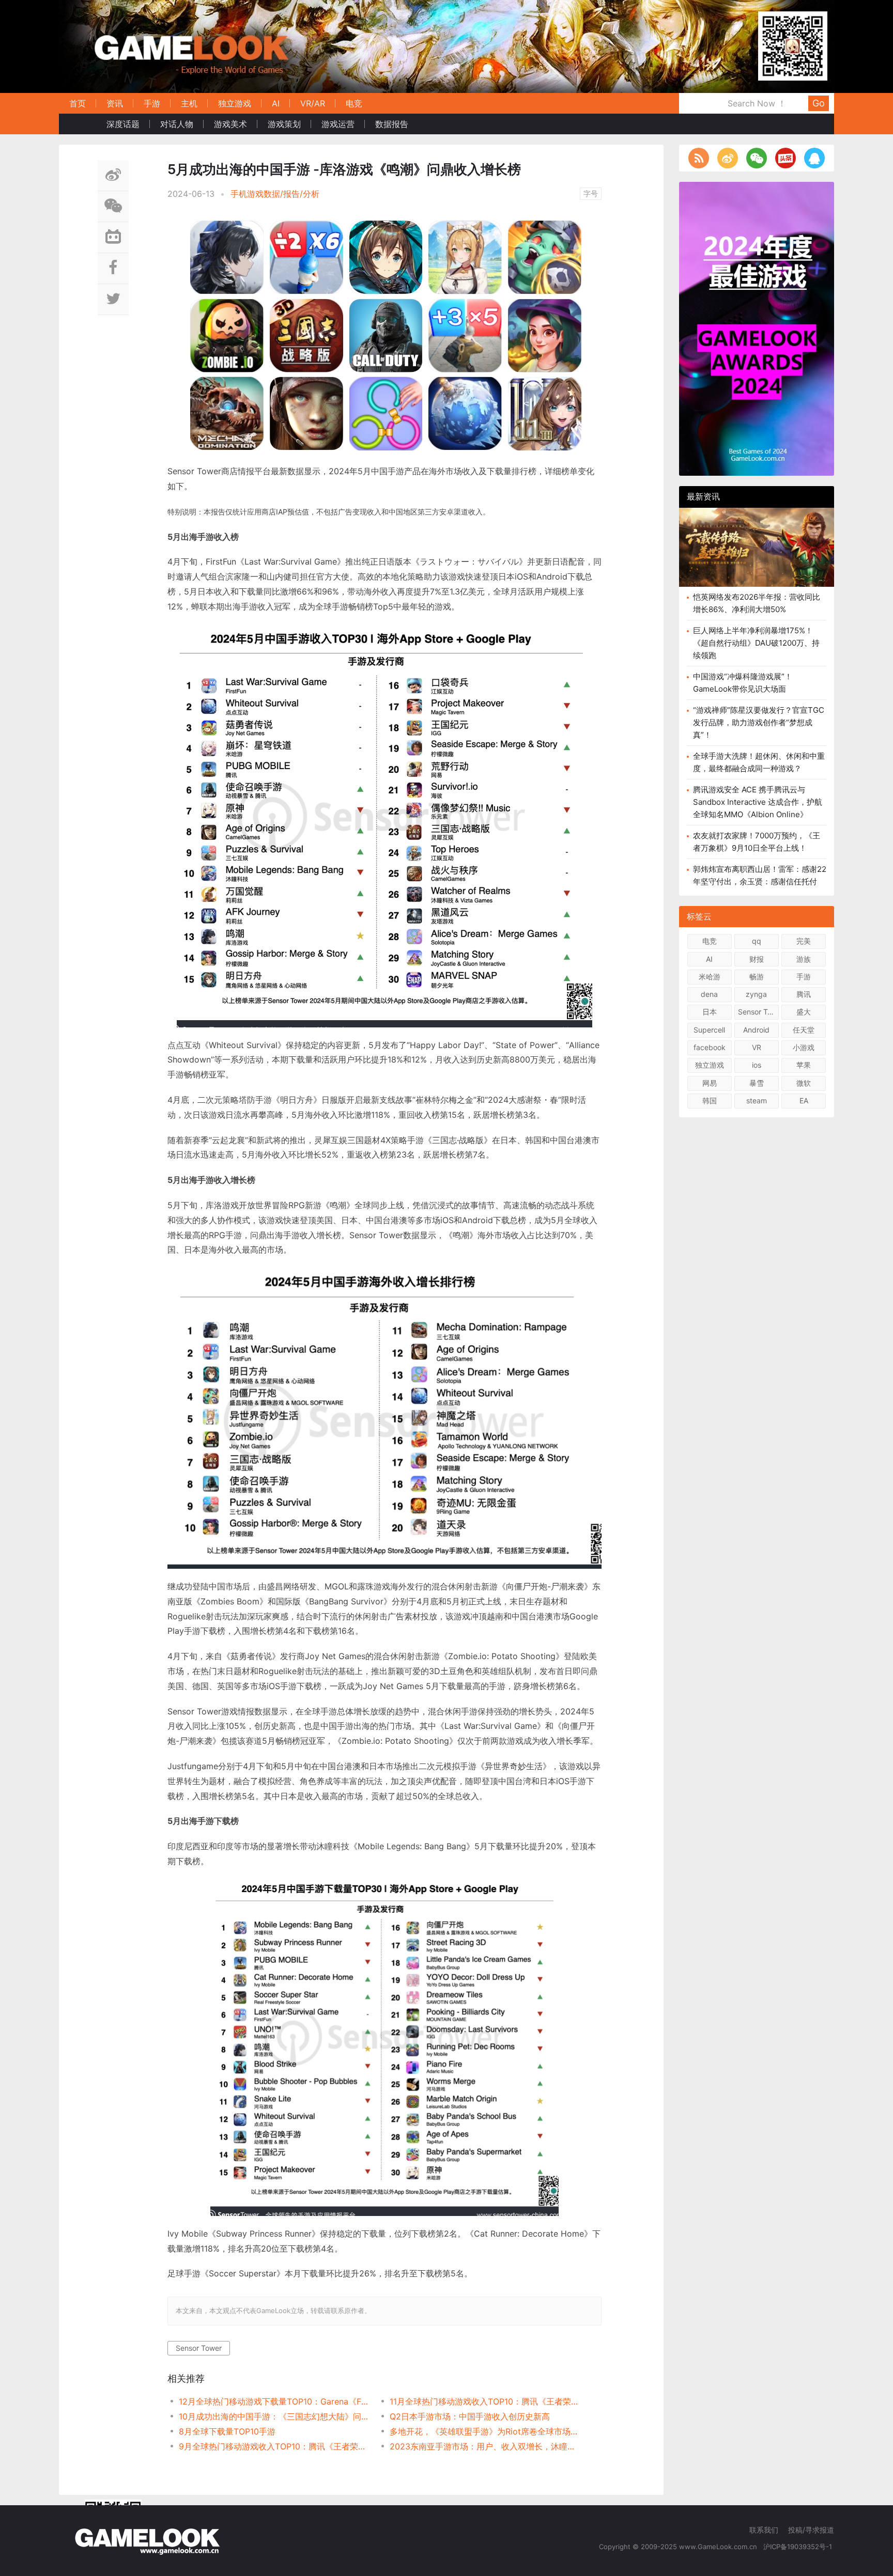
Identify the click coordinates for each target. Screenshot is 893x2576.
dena (709, 994)
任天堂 (804, 1030)
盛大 (804, 1012)
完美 (804, 941)
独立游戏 (235, 103)
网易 (710, 1083)
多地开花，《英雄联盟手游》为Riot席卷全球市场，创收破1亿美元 (484, 2431)
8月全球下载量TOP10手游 (227, 2431)
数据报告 (392, 124)
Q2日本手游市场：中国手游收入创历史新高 (470, 2416)
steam (757, 1100)
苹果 (804, 1065)
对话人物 (177, 124)
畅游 (757, 977)
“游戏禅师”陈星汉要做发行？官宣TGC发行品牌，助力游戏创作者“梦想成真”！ (759, 722)
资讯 (115, 103)
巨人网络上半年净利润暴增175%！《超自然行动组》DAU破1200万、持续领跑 (756, 643)
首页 (78, 103)
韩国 (710, 1100)
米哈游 (710, 977)
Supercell (709, 1030)
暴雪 (757, 1083)
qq (757, 941)
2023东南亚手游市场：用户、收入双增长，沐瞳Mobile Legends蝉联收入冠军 (484, 2446)
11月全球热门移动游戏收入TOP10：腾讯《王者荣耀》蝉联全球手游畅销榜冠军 (484, 2401)
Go (819, 103)
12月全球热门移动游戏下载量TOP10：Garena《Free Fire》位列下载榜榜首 (274, 2401)
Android (756, 1030)
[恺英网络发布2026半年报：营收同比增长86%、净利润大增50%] (757, 547)
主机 (189, 103)
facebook (710, 1047)
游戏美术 (230, 124)
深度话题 (123, 124)
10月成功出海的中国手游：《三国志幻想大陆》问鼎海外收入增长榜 (274, 2416)
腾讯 (804, 994)
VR (757, 1047)
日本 (710, 1012)
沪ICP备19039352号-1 (799, 2547)
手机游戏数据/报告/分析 (275, 194)
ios (757, 1065)
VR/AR (313, 103)
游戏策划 (284, 124)
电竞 (354, 103)
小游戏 (804, 1047)
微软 (804, 1083)
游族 (804, 959)
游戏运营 (338, 124)
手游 (152, 103)
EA (804, 1100)
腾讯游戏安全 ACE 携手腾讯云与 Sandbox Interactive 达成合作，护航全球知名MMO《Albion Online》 (758, 802)
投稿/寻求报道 (811, 2530)
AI (276, 103)
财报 (757, 959)
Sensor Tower (199, 2348)
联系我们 (764, 2530)
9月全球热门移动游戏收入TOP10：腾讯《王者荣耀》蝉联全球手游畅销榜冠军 (274, 2446)
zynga (756, 994)
